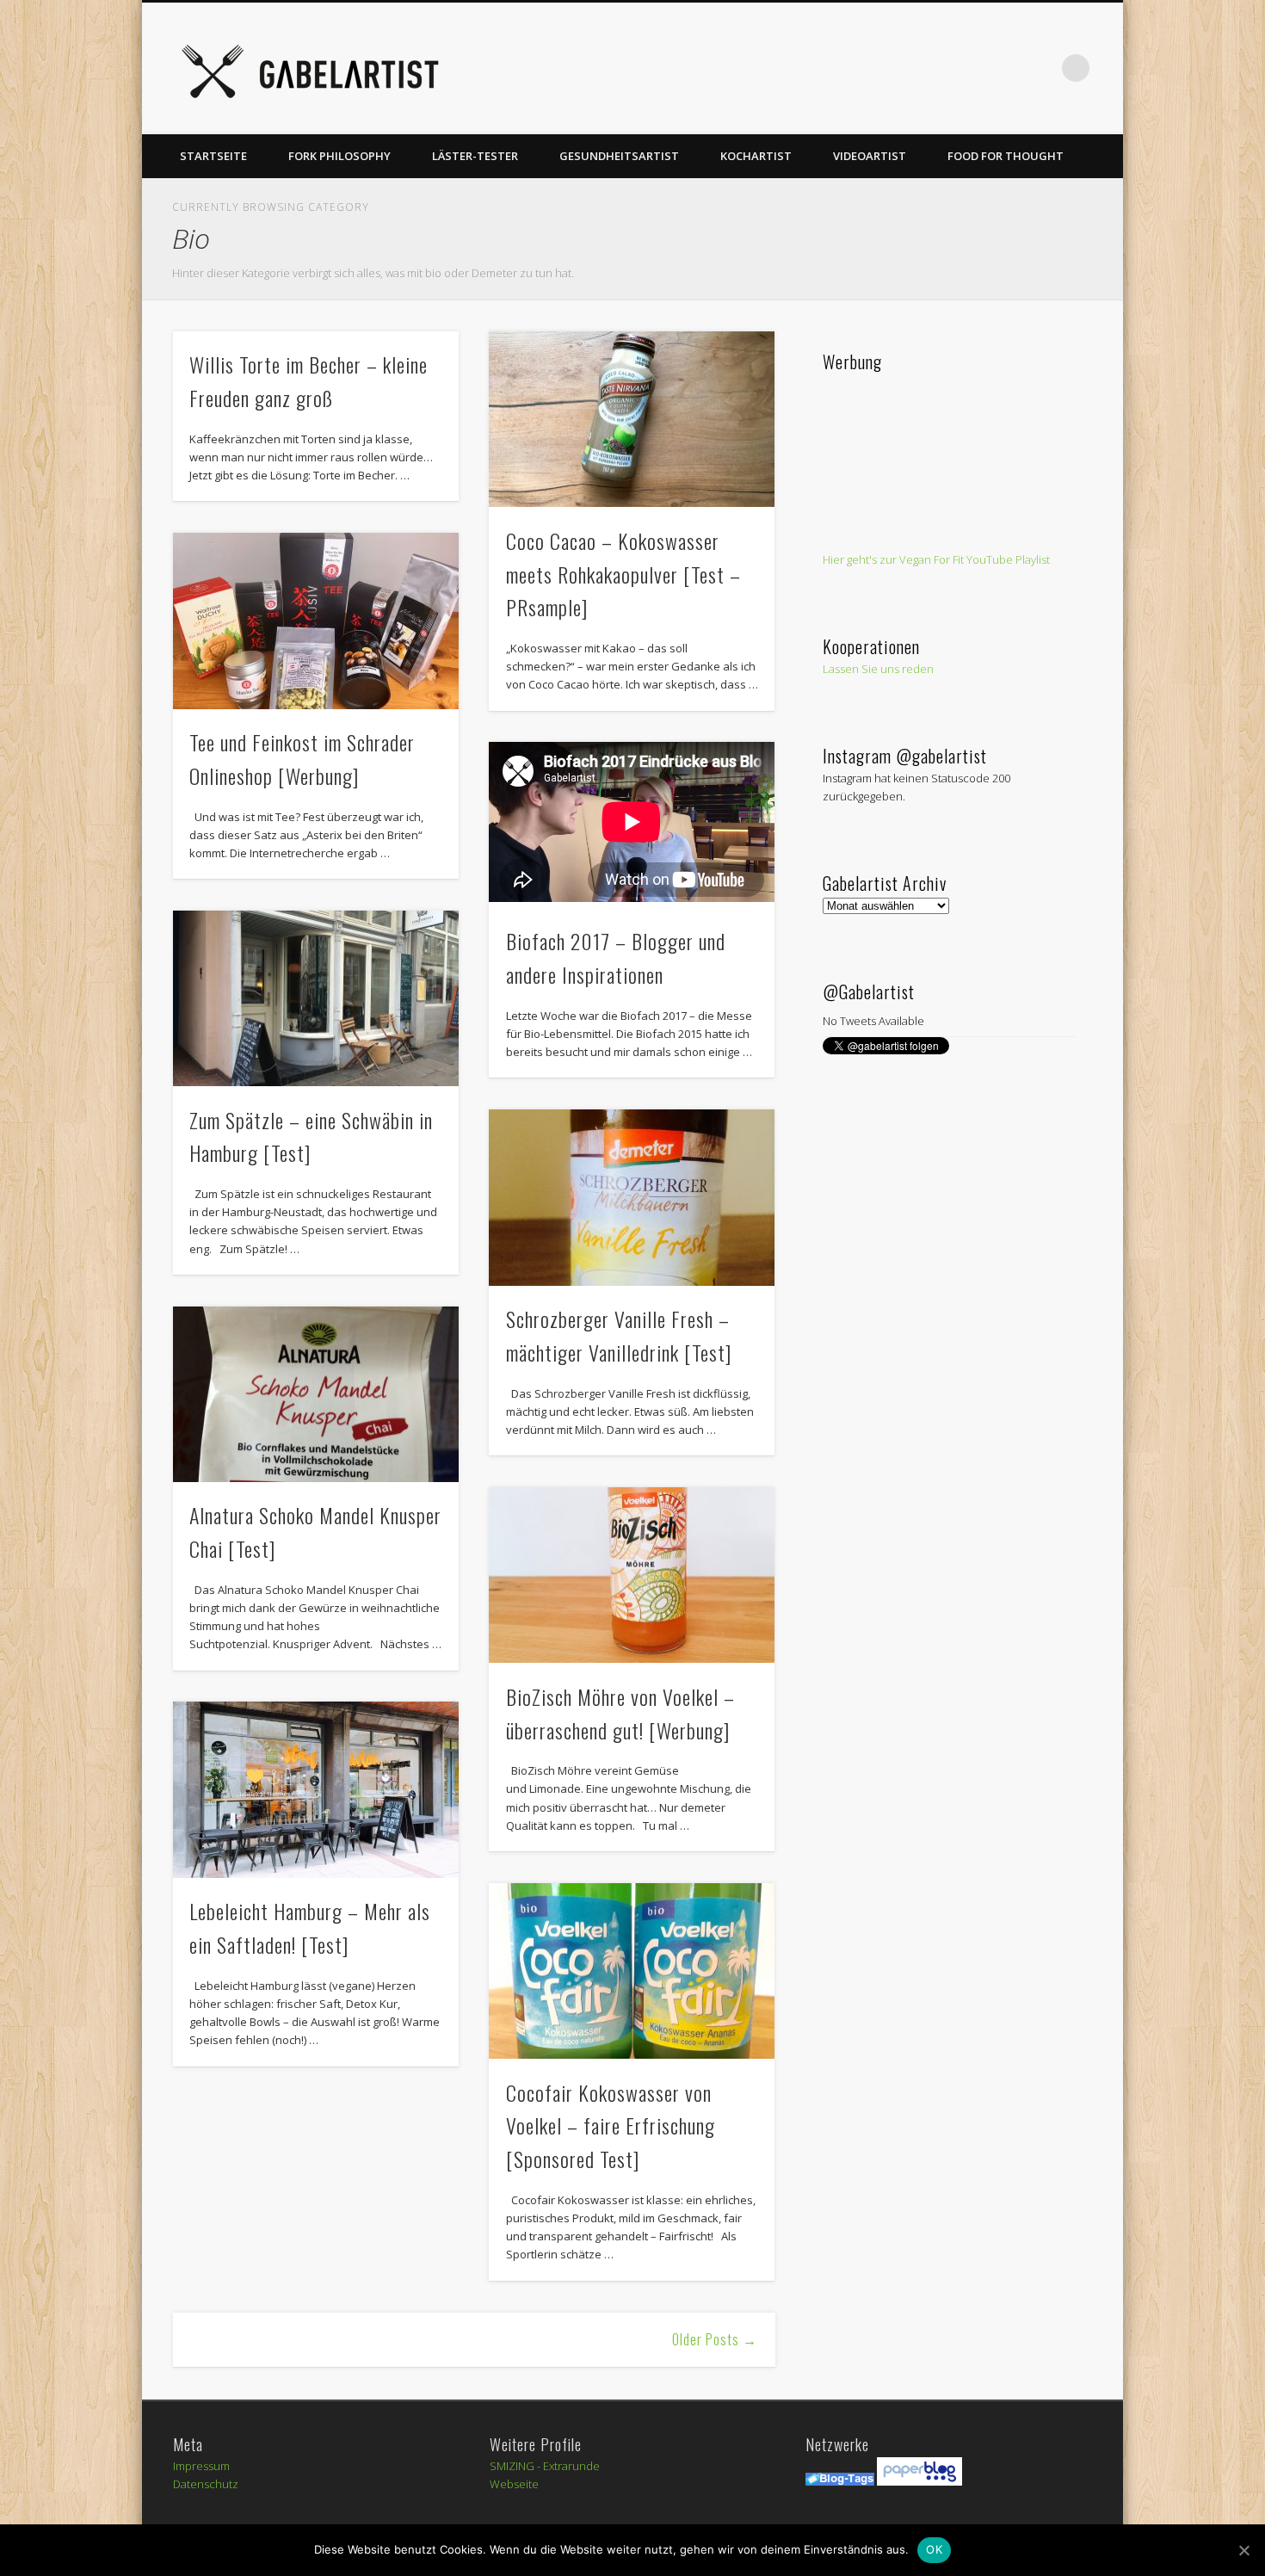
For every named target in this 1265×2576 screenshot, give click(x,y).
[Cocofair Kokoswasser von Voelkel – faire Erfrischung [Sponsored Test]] (632, 1971)
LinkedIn (1040, 68)
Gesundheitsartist (619, 156)
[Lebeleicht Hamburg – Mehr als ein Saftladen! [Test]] (316, 1790)
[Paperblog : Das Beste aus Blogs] (919, 2481)
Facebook (829, 68)
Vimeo (935, 68)
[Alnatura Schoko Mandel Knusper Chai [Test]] (316, 1395)
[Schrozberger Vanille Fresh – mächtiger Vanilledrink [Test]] (632, 1198)
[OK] (1243, 2550)
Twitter (864, 68)
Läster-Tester (475, 156)
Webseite (514, 2484)
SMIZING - (516, 2466)
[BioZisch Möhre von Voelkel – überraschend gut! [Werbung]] (632, 1575)
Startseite (213, 156)
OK (934, 2549)
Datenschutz (206, 2484)
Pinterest (899, 68)
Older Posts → (715, 2339)
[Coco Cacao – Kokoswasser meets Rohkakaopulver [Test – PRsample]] (632, 420)
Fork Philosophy (339, 156)
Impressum (201, 2466)
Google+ (1005, 68)
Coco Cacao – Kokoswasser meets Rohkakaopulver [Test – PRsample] (623, 574)
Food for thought (1006, 156)
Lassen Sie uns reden (878, 669)
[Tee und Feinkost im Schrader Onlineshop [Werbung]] (316, 621)
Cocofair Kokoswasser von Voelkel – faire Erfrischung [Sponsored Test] (611, 2126)
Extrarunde (571, 2466)
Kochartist (756, 156)
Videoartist (870, 156)
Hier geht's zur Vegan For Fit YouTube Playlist (936, 559)
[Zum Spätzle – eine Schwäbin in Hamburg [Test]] (316, 999)
